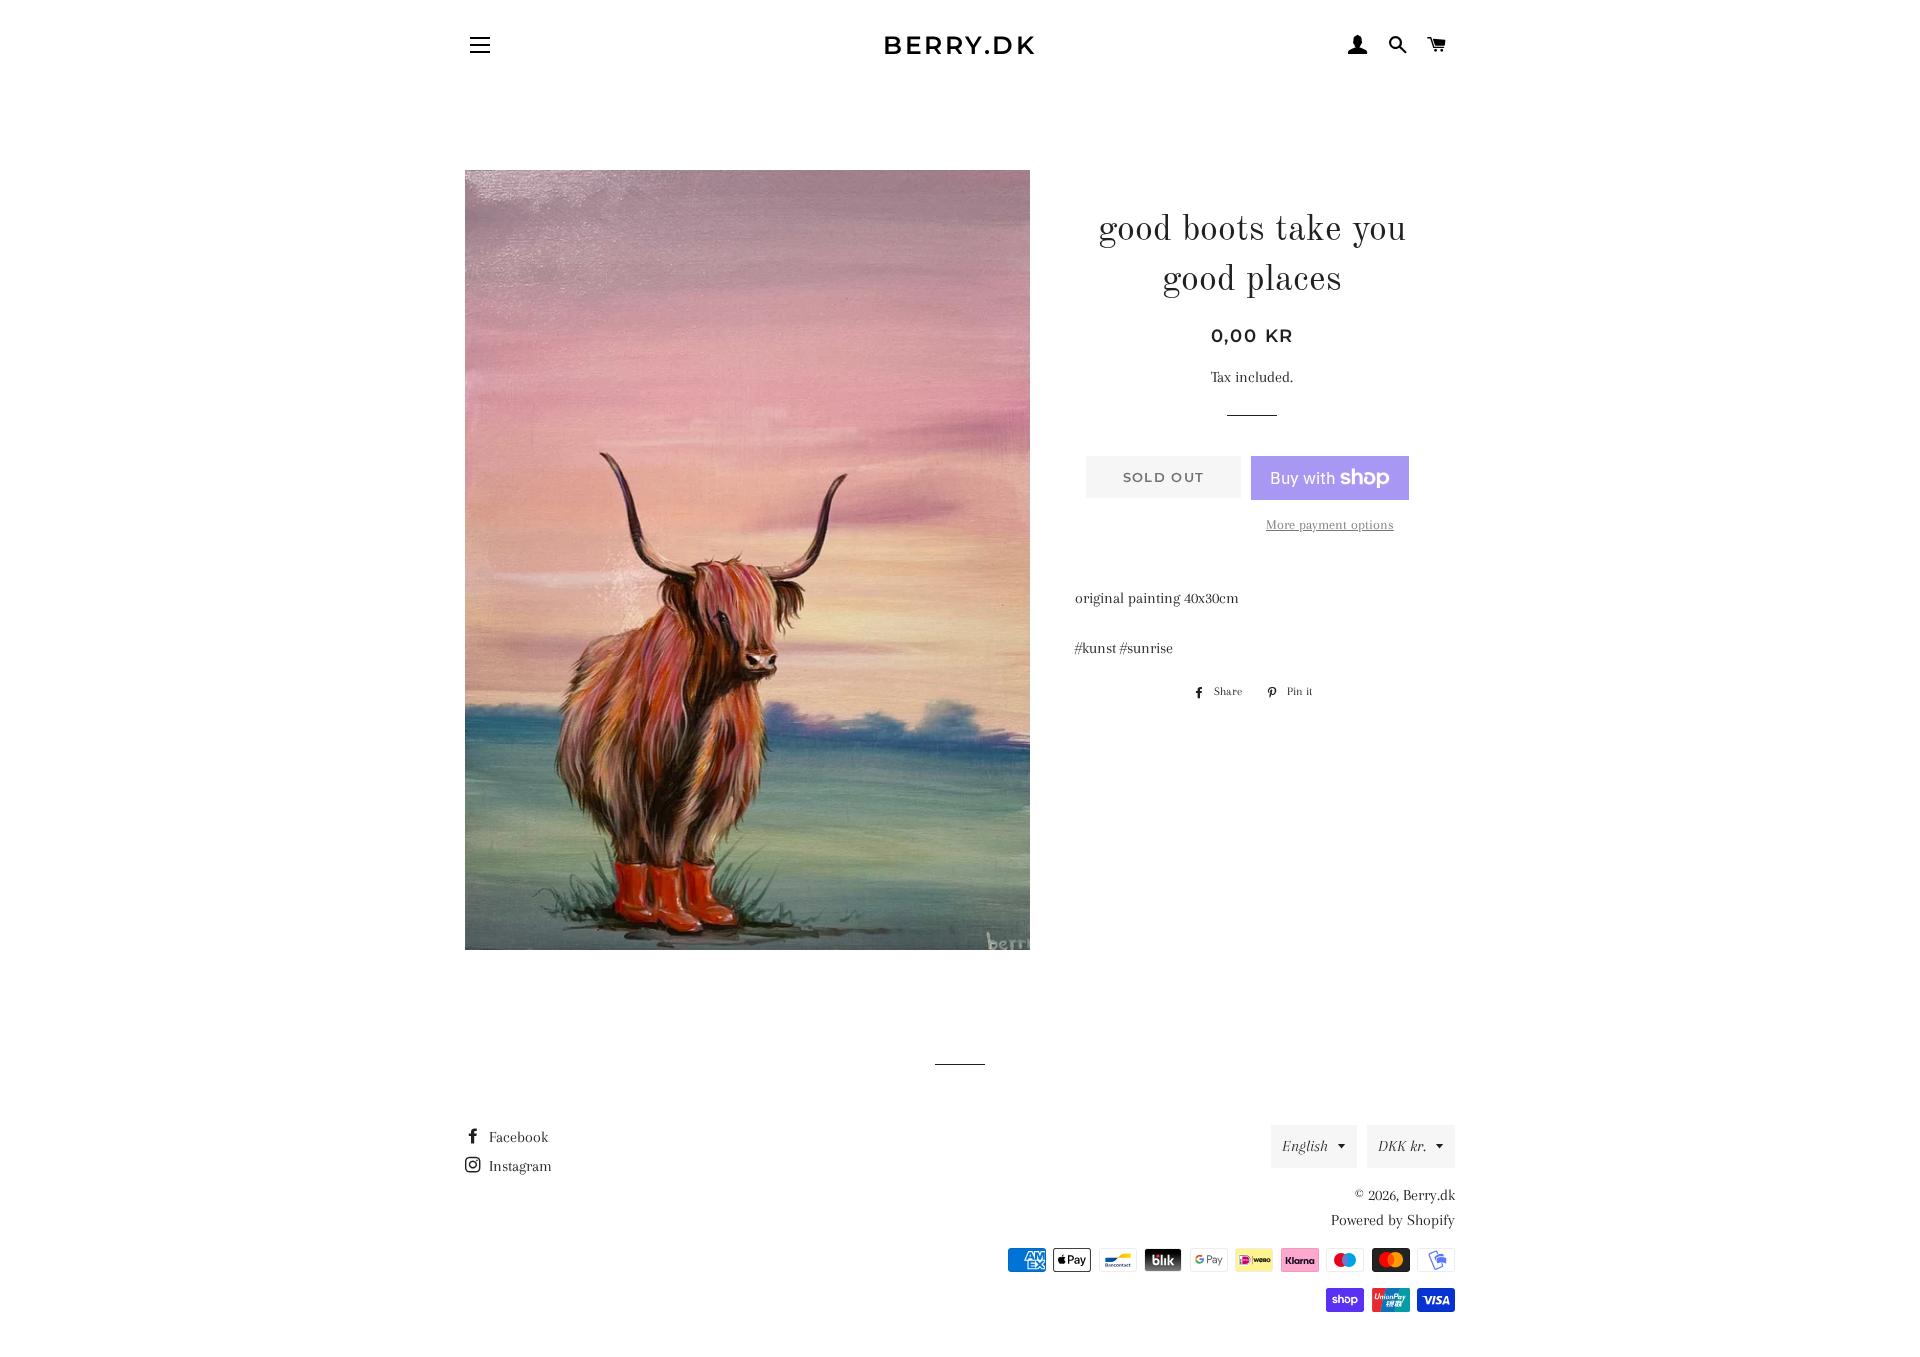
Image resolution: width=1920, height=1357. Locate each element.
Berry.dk (959, 45)
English (1305, 1146)
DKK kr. (1402, 1146)
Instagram (518, 1166)
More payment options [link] (1330, 524)
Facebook (516, 1137)
